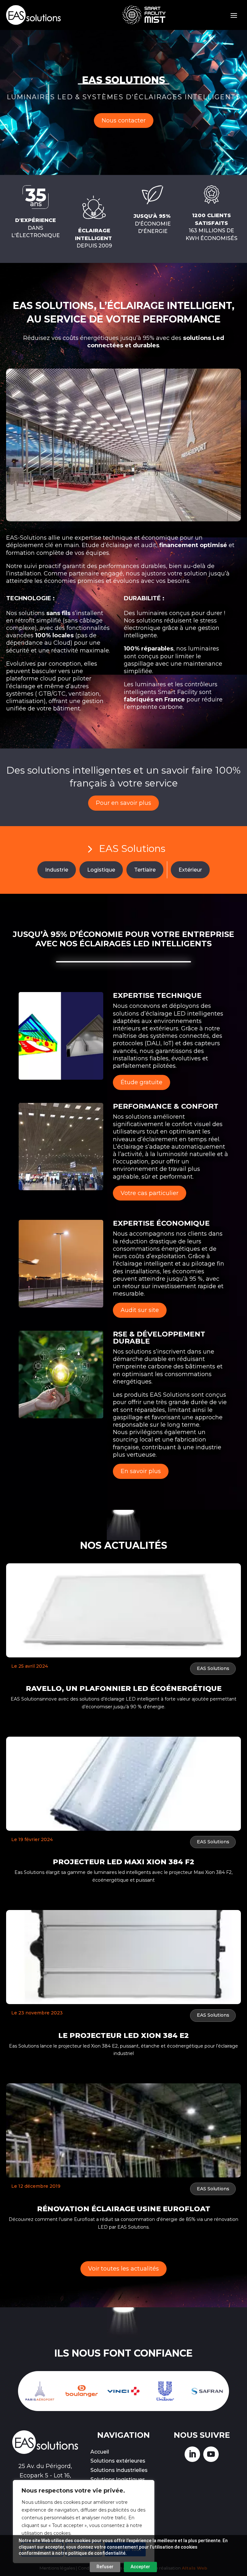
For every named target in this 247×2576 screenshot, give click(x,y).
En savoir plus (141, 1471)
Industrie (57, 870)
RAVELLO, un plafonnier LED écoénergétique (124, 1688)
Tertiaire (145, 870)
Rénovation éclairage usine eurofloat (124, 2209)
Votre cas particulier (150, 1193)
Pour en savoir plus (123, 803)
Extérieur (190, 870)
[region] (84, 2522)
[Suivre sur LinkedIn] (192, 2454)
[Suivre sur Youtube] (211, 2454)
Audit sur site (140, 1310)
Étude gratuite (142, 1082)
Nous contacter (124, 121)
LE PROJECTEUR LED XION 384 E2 (123, 2036)
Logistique (101, 870)
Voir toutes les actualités (123, 2269)
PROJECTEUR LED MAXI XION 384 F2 (123, 1862)
